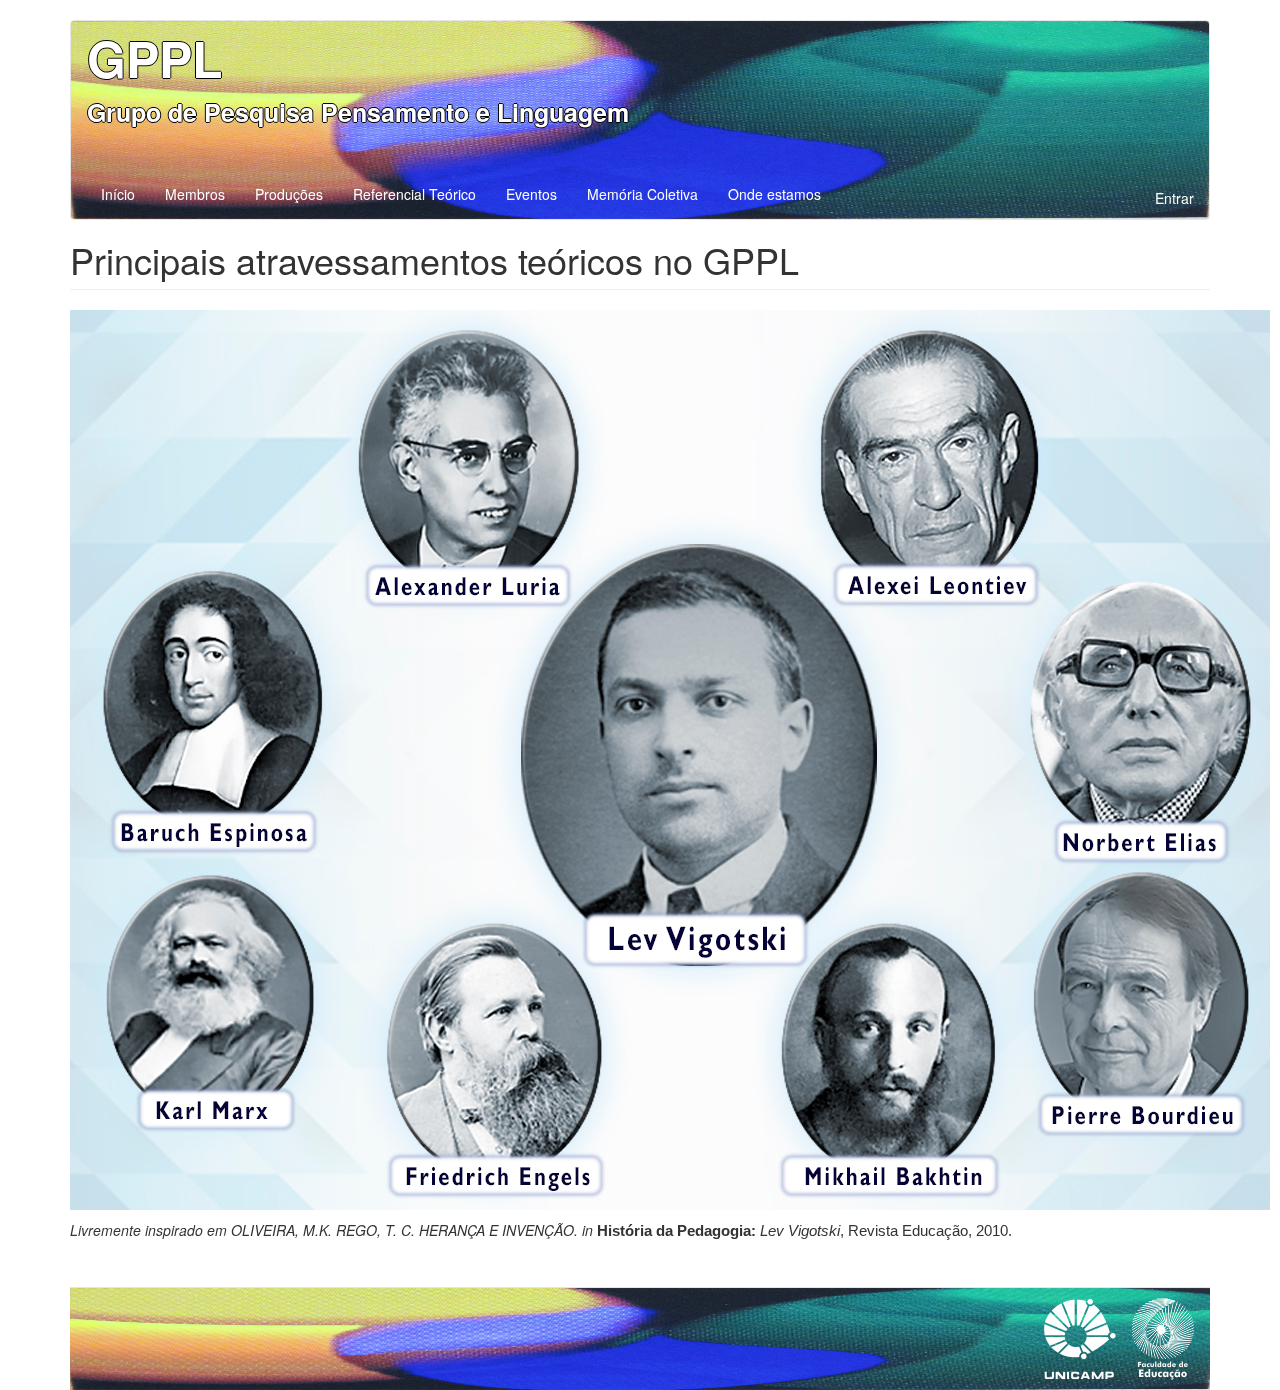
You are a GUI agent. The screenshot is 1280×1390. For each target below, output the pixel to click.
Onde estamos (774, 194)
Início (118, 194)
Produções (289, 194)
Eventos (531, 194)
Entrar (1174, 198)
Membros (195, 194)
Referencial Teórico (414, 194)
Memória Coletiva (642, 194)
